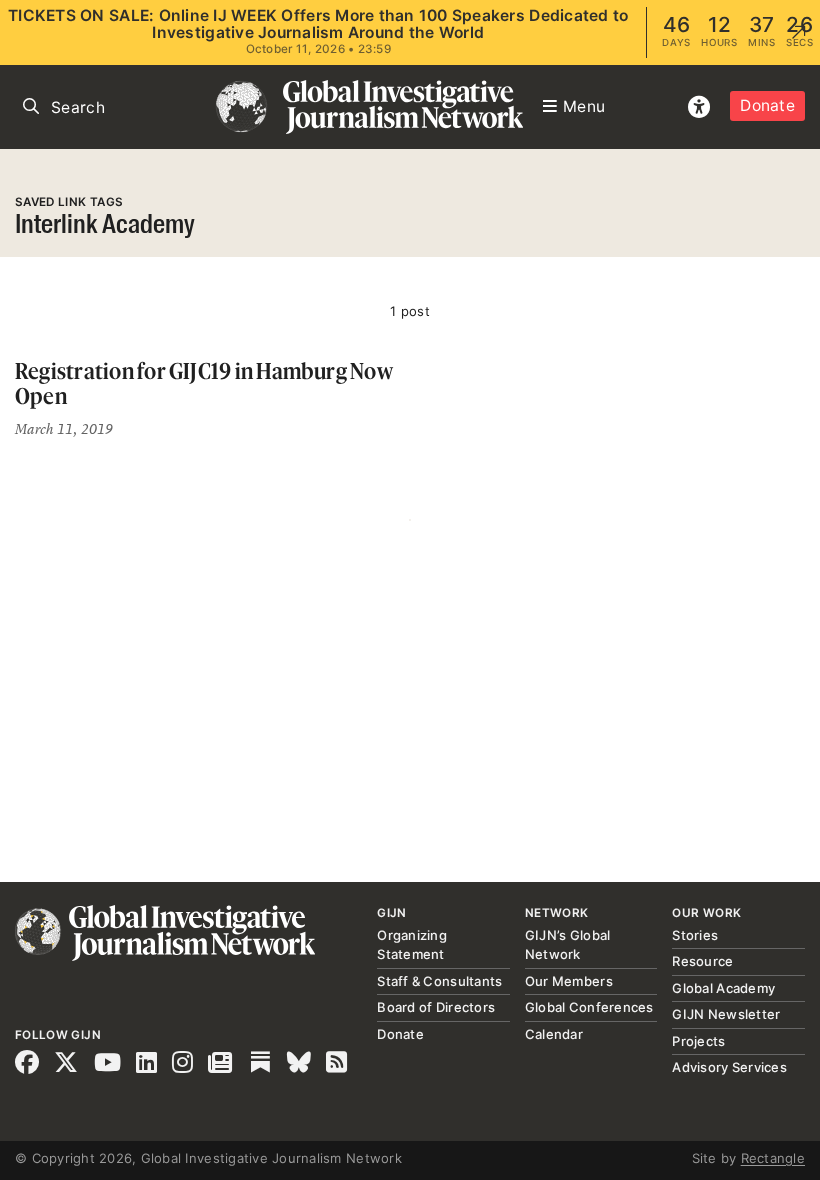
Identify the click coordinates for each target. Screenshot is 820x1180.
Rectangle (773, 1158)
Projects (698, 1041)
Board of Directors (436, 1007)
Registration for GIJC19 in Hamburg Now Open (204, 383)
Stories (695, 935)
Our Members (569, 981)
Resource (702, 961)
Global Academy (723, 988)
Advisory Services (729, 1067)
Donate (767, 105)
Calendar (554, 1034)
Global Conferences (589, 1007)
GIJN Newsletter (726, 1014)
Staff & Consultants (439, 981)
